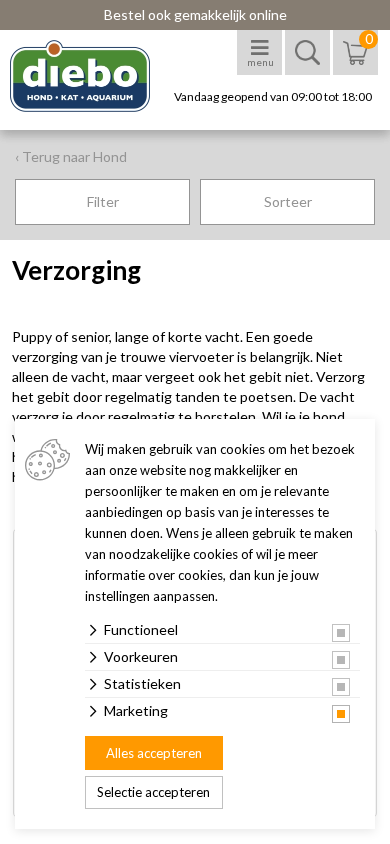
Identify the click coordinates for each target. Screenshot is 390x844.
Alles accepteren (154, 753)
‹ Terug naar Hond (71, 156)
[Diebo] (97, 76)
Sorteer (288, 201)
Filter (103, 201)
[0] (355, 62)
